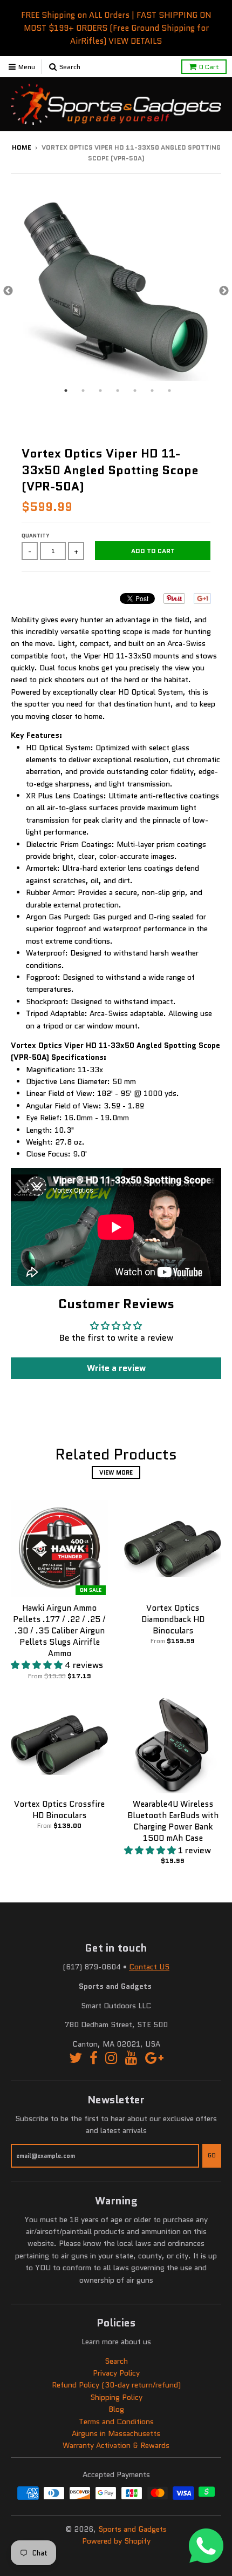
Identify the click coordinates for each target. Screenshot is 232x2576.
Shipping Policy (116, 2397)
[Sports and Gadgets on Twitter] (76, 2058)
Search (116, 2361)
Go (212, 2155)
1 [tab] (66, 391)
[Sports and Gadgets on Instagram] (111, 2058)
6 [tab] (152, 391)
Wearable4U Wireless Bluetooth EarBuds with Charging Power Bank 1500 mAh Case (173, 1821)
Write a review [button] (116, 1368)
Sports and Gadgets (132, 2529)
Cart (209, 67)
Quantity (36, 536)
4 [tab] (118, 391)
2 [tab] (83, 391)
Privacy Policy (116, 2373)
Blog (116, 2409)
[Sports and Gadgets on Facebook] (94, 2058)
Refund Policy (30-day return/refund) (116, 2385)
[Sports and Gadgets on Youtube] (131, 2058)
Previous (8, 291)
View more (116, 1472)
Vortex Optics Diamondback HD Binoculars (173, 1619)
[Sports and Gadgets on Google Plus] (154, 2058)
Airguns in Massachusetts (116, 2433)
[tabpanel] (116, 291)
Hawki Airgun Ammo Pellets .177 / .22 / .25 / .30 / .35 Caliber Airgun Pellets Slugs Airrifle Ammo (59, 1630)
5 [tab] (135, 391)
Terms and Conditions (116, 2422)
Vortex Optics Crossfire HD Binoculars (59, 1810)
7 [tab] (169, 391)
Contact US (149, 1967)
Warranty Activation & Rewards (116, 2445)
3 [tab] (100, 391)
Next (224, 291)
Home (22, 147)
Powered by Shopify (116, 2541)
